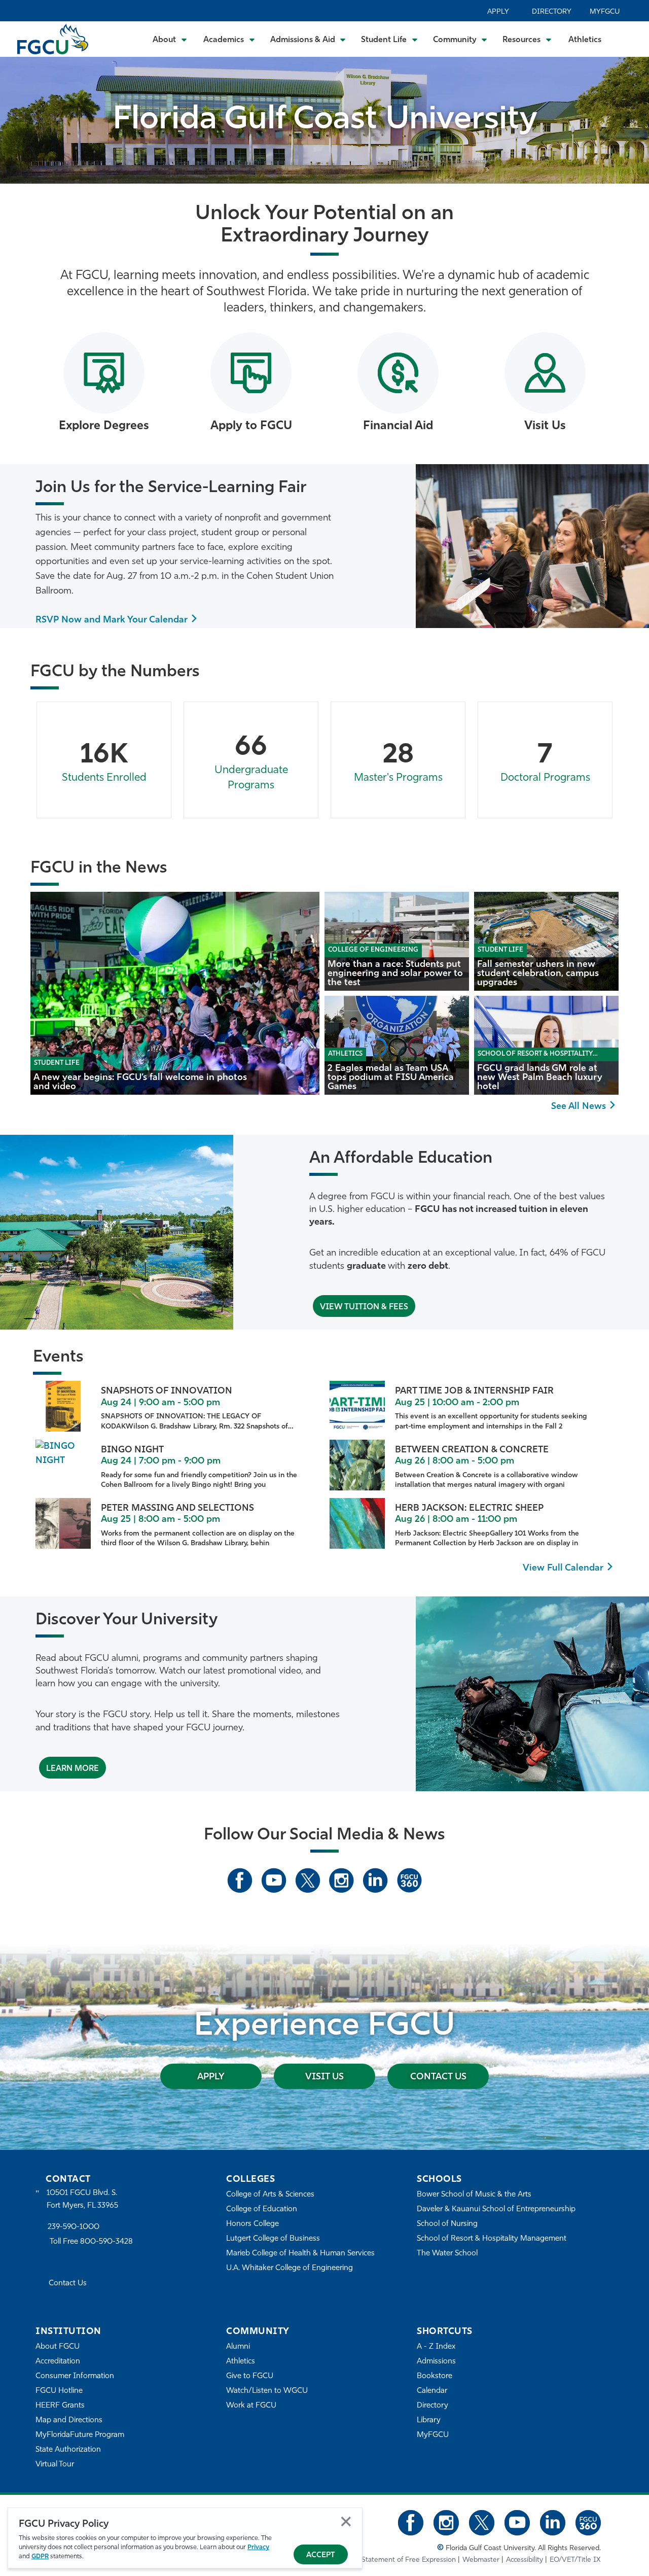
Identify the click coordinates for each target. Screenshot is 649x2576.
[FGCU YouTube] (274, 1881)
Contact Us (438, 2077)
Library (429, 2421)
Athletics (585, 40)
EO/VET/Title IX (575, 2560)
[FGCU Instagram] (341, 1881)
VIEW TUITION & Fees (364, 1307)
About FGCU (58, 2347)
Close (346, 2521)
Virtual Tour (55, 2465)
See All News (579, 1107)
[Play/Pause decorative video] (629, 115)
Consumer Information (75, 2376)
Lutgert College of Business (273, 2239)
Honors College (253, 2224)
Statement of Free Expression (409, 2560)
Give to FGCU (250, 2376)
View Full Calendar (563, 1569)
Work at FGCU (251, 2406)
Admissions (436, 2362)
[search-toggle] (627, 39)
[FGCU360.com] (409, 1881)
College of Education (262, 2209)
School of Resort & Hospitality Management (492, 2239)
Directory (552, 12)
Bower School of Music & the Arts (474, 2195)
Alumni (238, 2347)
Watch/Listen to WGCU (267, 2391)
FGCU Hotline (59, 2391)
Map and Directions (69, 2421)
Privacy (258, 2547)
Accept (321, 2555)
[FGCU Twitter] (308, 1881)
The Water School (447, 2254)
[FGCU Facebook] (240, 1881)
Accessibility (525, 2560)
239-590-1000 (74, 2227)
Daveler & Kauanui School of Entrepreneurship (496, 2209)
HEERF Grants (60, 2406)
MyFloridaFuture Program (80, 2435)
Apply (498, 12)
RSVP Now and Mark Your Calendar (112, 620)
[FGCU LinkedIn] (375, 1881)
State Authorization (68, 2450)
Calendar (432, 2391)
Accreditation (58, 2362)
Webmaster (481, 2560)
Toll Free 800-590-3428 (91, 2242)
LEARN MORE (73, 1769)
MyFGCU (605, 12)
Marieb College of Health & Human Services (300, 2254)
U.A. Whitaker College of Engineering (290, 2268)
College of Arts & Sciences (270, 2195)
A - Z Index (436, 2347)
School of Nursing (447, 2224)
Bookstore (435, 2376)
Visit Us (324, 2077)
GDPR (40, 2556)
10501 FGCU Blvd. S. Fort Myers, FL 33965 (82, 2199)
